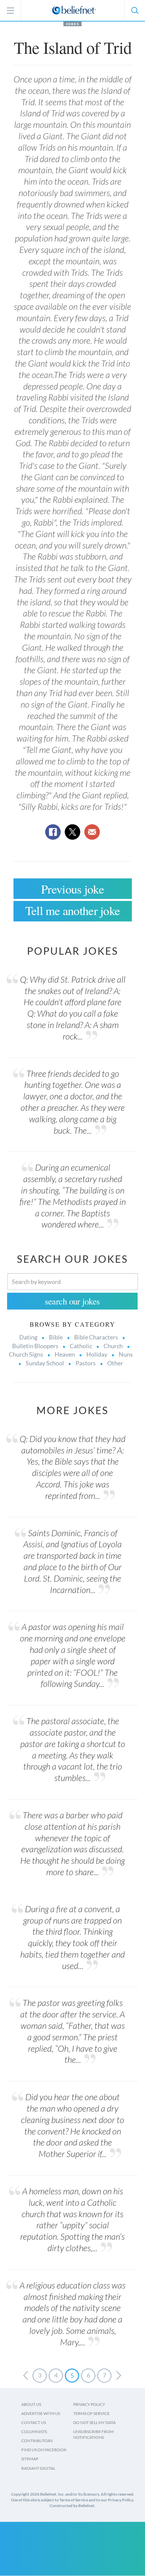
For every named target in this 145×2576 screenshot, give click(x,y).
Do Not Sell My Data (94, 2422)
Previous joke (72, 889)
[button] (135, 10)
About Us (31, 2404)
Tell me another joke (73, 910)
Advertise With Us (41, 2413)
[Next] (119, 2376)
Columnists (34, 2432)
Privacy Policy (89, 2404)
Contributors (37, 2441)
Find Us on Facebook (44, 2450)
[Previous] (26, 2376)
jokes (72, 24)
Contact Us (34, 2422)
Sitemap (30, 2459)
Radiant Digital (38, 2468)
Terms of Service (91, 2413)
